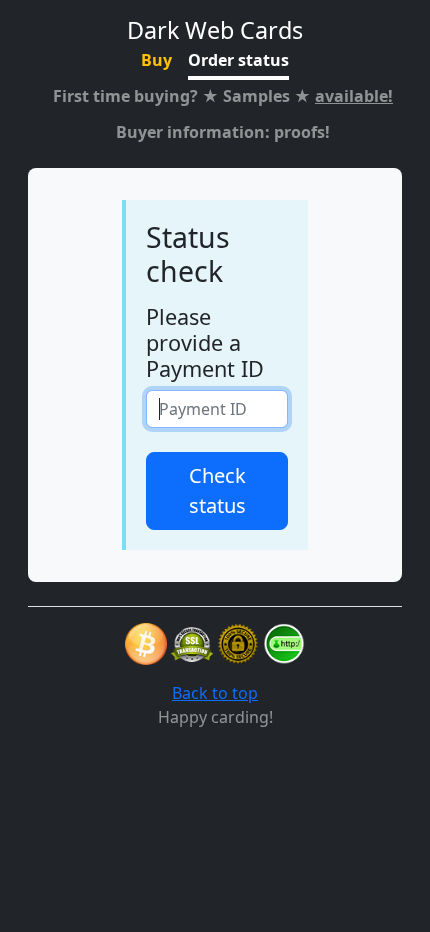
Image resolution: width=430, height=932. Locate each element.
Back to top (215, 693)
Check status (217, 490)
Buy (156, 60)
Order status (238, 60)
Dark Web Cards (215, 30)
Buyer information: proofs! (223, 132)
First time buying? (223, 96)
